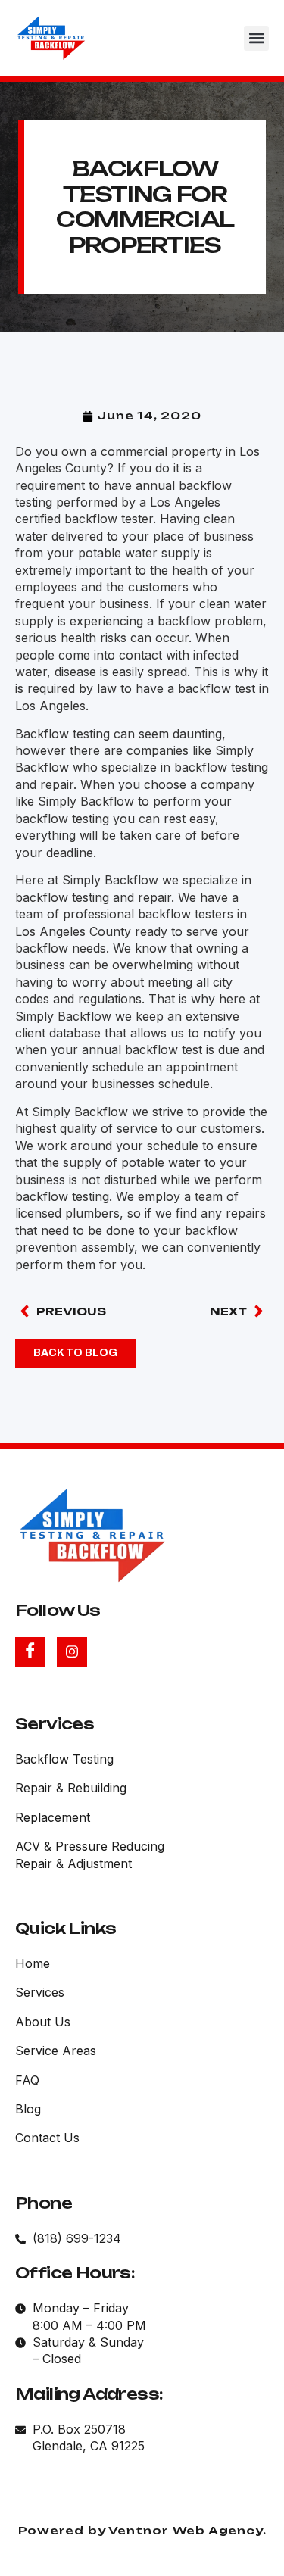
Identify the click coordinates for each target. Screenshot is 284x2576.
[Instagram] (72, 1652)
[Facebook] (30, 1652)
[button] (256, 38)
